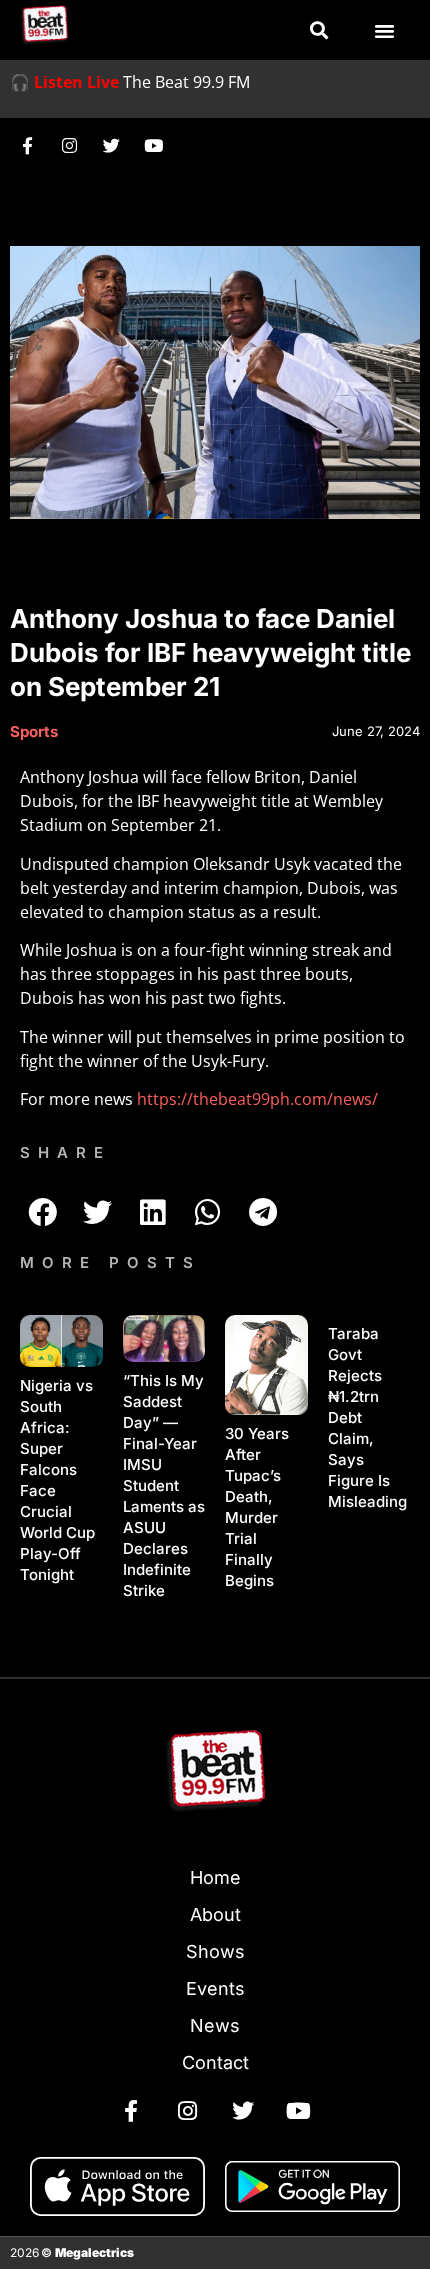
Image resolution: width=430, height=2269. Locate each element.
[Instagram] (69, 145)
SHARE (65, 1152)
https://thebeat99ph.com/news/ (257, 1099)
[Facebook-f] (27, 145)
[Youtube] (153, 145)
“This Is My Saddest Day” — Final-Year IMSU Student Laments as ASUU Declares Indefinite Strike (164, 1485)
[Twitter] (111, 145)
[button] (318, 30)
